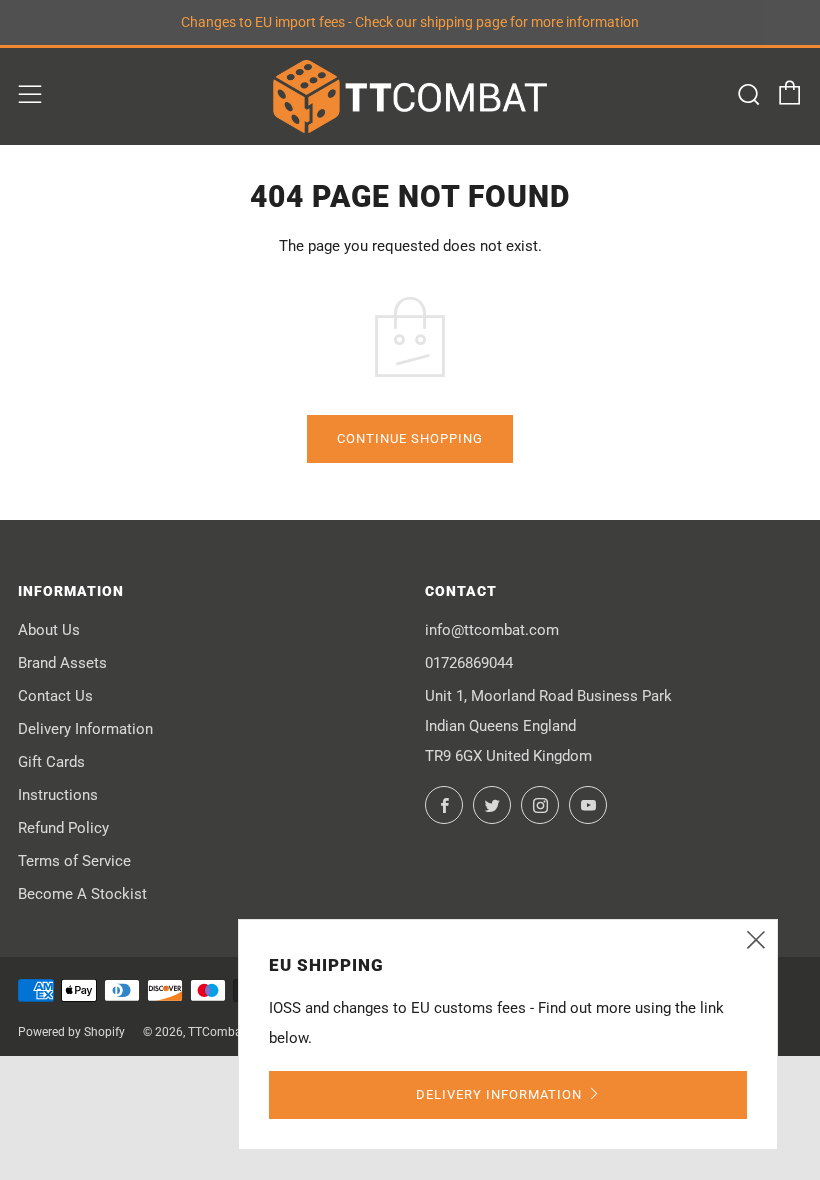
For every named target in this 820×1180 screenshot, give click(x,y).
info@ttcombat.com (492, 630)
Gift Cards (51, 762)
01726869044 (469, 663)
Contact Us (55, 696)
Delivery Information (85, 729)
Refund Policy (63, 828)
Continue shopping (410, 438)
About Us (49, 630)
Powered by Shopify (71, 1032)
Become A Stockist (82, 894)
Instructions (58, 795)
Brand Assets (62, 663)
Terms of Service (74, 861)
